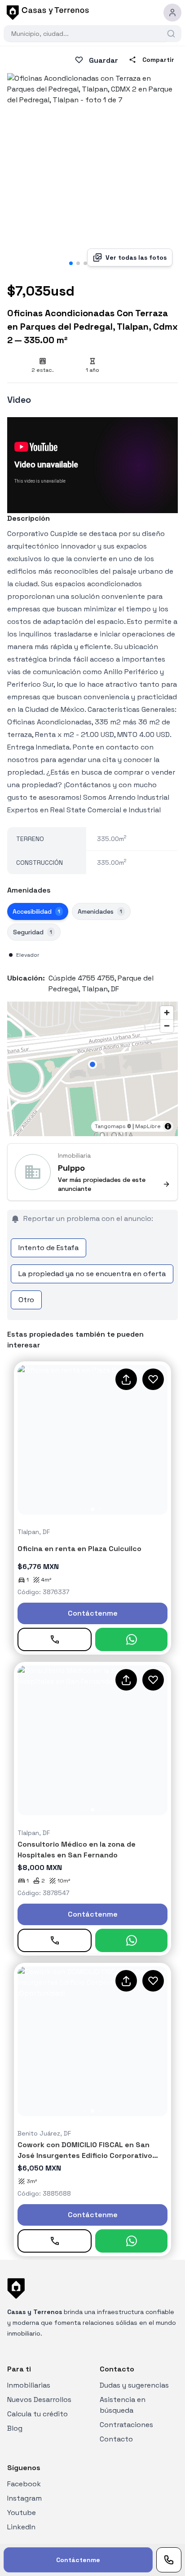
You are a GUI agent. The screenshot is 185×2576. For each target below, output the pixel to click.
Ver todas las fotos (136, 257)
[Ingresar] (172, 13)
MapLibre (148, 1126)
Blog (15, 2428)
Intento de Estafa (48, 1248)
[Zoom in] (167, 1013)
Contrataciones (126, 2425)
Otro (26, 1300)
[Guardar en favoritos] (153, 1379)
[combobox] (88, 34)
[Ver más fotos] (92, 1440)
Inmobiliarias (29, 2385)
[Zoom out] (167, 1026)
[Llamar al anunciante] (169, 2560)
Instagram (24, 2498)
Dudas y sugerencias (134, 2385)
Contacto (116, 2439)
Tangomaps (110, 1126)
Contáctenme (93, 1613)
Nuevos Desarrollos (39, 2399)
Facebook (24, 2484)
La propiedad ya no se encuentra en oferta (92, 1274)
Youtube (22, 2513)
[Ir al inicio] (46, 13)
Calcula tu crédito (37, 2414)
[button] (92, 1064)
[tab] (38, 911)
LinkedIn (21, 2527)
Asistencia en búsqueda (123, 2405)
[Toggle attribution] (168, 1126)
